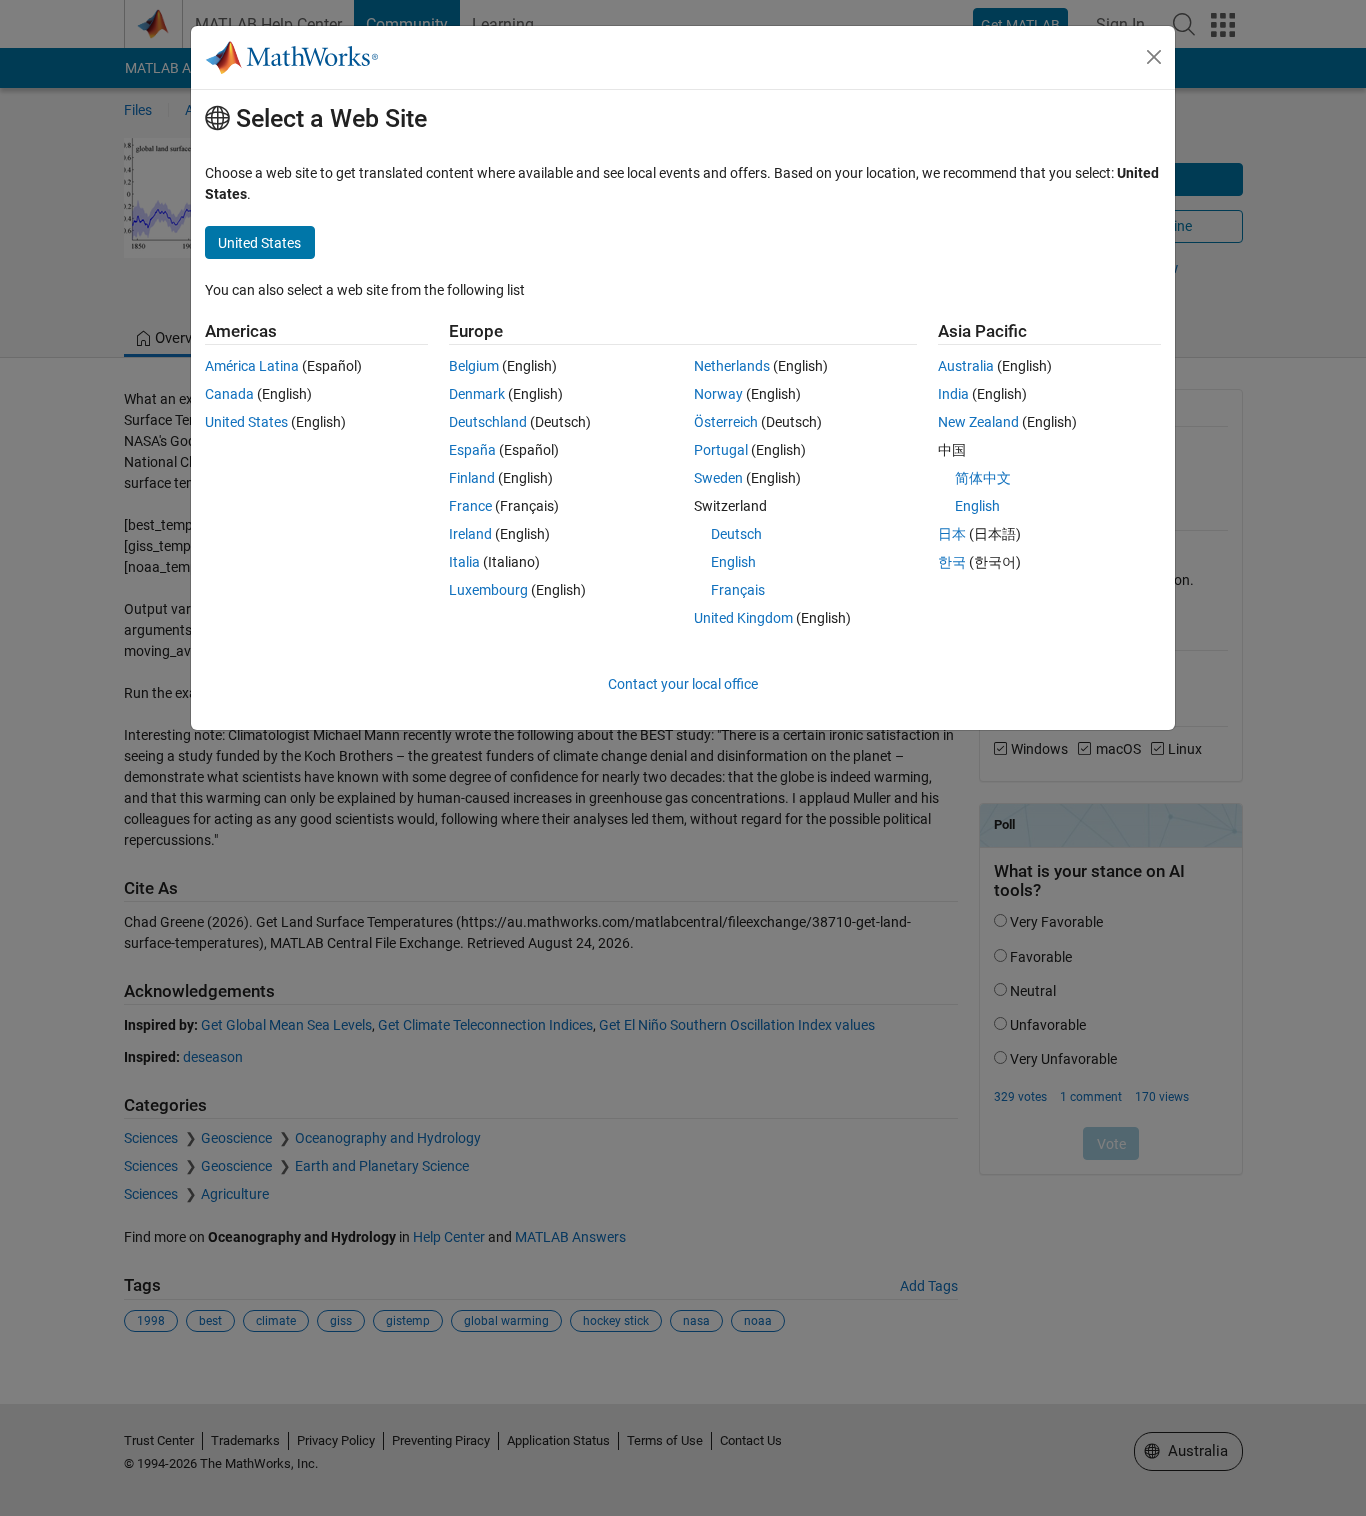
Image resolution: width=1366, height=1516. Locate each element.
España (472, 450)
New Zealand (978, 422)
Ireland (470, 534)
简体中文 (983, 478)
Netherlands (732, 366)
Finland (472, 478)
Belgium (474, 366)
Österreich (726, 422)
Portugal (721, 450)
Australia (966, 366)
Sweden (718, 478)
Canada (229, 394)
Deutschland (488, 422)
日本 (952, 534)
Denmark (477, 394)
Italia (464, 562)
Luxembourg (488, 590)
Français (738, 590)
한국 (952, 562)
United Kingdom (743, 618)
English (733, 562)
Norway (718, 394)
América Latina (252, 366)
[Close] (1154, 57)
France (470, 506)
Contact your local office (683, 684)
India (953, 394)
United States (246, 422)
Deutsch (736, 534)
